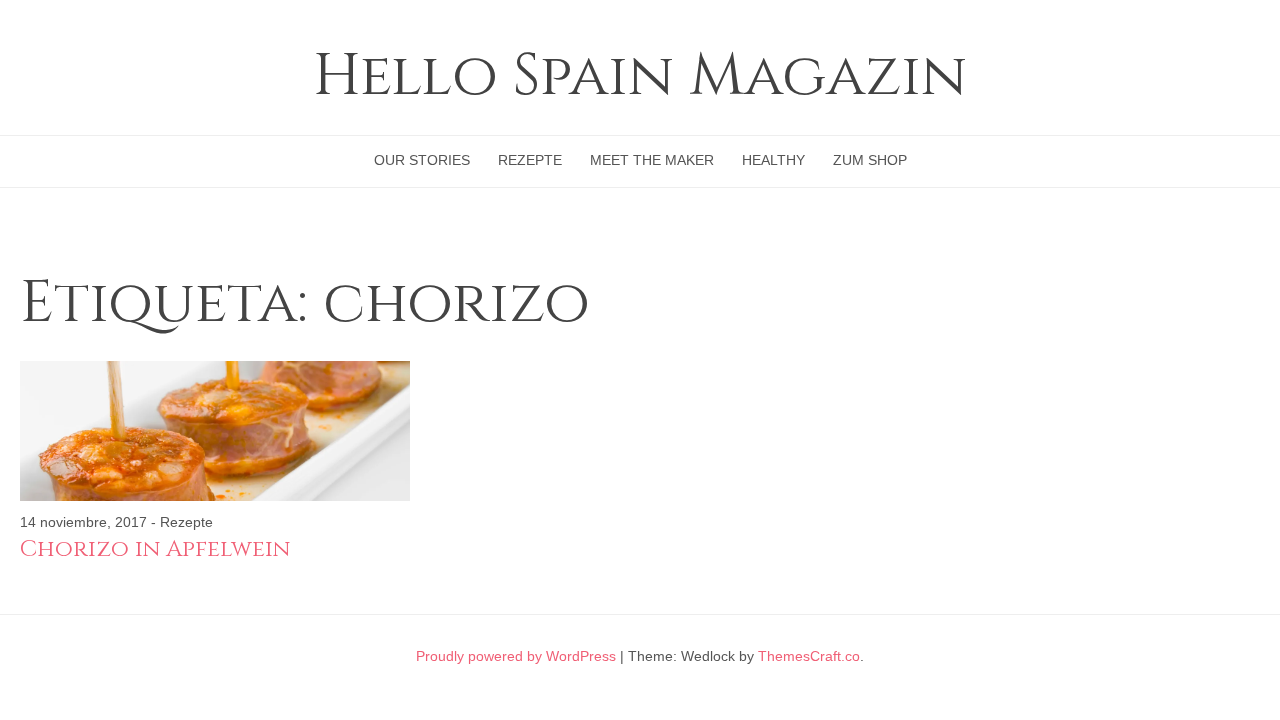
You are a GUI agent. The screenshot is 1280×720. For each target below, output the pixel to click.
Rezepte (530, 160)
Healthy (773, 160)
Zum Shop (870, 160)
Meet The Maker (652, 160)
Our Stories (422, 160)
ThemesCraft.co (809, 656)
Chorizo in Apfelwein (155, 549)
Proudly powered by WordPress (516, 656)
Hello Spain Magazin (640, 77)
